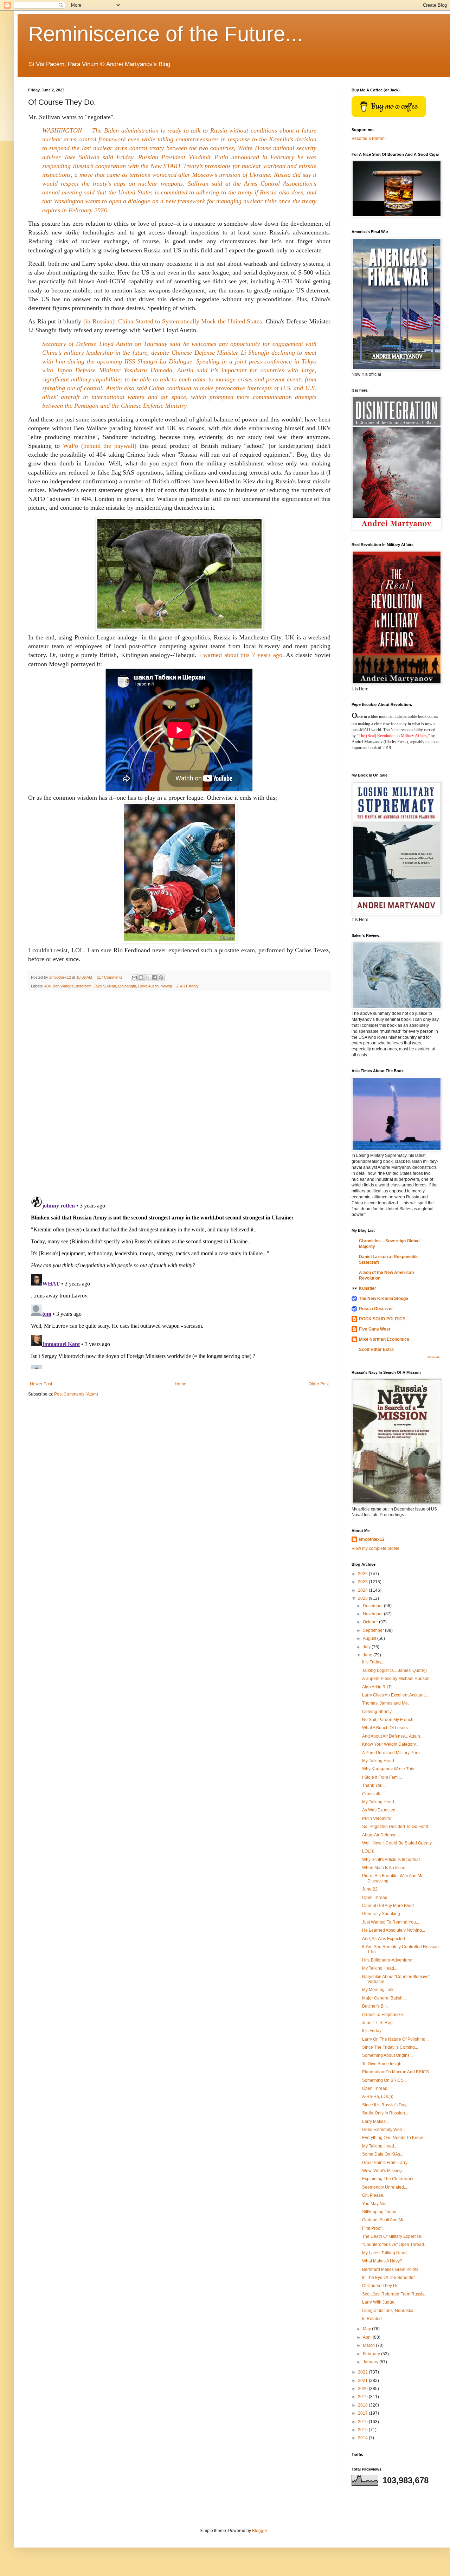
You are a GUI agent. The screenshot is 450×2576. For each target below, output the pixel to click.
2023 (363, 1598)
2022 (363, 2372)
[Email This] (134, 978)
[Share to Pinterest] (161, 978)
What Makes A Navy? (382, 2261)
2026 (363, 1574)
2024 (363, 1590)
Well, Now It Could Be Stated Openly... (398, 1843)
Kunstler (368, 1288)
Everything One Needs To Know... (394, 2138)
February (372, 2354)
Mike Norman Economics (384, 1339)
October (371, 1622)
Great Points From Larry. (385, 2163)
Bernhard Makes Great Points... (392, 2269)
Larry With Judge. (379, 2302)
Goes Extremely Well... (384, 2130)
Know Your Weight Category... (390, 1744)
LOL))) (368, 1851)
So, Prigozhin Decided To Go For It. (396, 1827)
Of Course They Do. (381, 2286)
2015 (363, 2430)
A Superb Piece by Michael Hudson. (396, 1679)
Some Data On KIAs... (383, 2154)
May (367, 2329)
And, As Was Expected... (385, 1939)
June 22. (370, 1889)
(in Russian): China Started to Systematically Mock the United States (173, 321)
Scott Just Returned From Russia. (394, 2294)
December (373, 1606)
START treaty (187, 986)
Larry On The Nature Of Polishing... (395, 2039)
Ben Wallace (63, 986)
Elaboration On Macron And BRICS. (396, 2072)
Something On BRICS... (384, 2080)
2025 (363, 1582)
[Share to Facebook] (154, 978)
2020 (363, 2389)
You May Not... (376, 2204)
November (373, 1614)
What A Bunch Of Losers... (387, 1728)
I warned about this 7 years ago (241, 655)
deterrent (84, 986)
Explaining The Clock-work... (389, 2179)
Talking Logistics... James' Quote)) (394, 1670)
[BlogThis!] (141, 978)
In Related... (374, 2319)
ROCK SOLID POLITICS (382, 1319)
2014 (363, 2438)
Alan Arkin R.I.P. (377, 1687)
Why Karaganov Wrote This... (390, 1769)
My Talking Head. (379, 1802)
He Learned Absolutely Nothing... (394, 1930)
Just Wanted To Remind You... (391, 1922)
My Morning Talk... (379, 1990)
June (368, 1655)
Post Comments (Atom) (76, 1394)
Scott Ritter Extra (376, 1350)
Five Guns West (375, 1329)
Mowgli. (167, 986)
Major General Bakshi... (384, 1998)
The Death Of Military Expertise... (393, 2236)
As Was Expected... (380, 1810)
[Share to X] (148, 978)
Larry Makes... (375, 2121)
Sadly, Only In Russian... (385, 2113)
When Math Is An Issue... (385, 1868)
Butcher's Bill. (375, 2006)
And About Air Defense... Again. (392, 1736)
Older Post (319, 1384)
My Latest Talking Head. (385, 2253)
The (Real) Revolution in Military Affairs (393, 736)
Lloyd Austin (148, 986)
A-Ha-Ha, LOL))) (378, 2097)
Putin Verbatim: (377, 1818)
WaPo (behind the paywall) (100, 446)
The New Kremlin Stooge (384, 1299)
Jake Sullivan (105, 986)
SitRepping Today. (380, 2212)
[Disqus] (179, 1094)
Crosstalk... (373, 1794)
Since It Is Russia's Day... (386, 2105)
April (368, 2337)
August (370, 1638)
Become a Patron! (369, 139)
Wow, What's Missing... (384, 2171)
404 (47, 986)
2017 (363, 2413)
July (367, 1647)
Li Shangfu (127, 986)
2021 (363, 2381)
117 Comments (110, 977)
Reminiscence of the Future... (166, 34)
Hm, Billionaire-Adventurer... (389, 1960)
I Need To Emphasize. (383, 2015)
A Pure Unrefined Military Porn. (391, 1753)
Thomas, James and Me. (385, 1703)
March (369, 2345)
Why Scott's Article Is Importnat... (393, 1860)
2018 (363, 2405)
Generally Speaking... (383, 1914)
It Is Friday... (373, 1662)
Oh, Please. (373, 2195)
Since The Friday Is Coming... (390, 2047)
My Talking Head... (380, 1761)
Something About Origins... (387, 2055)
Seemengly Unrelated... (385, 2187)
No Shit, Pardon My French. (388, 1720)
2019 (363, 2397)
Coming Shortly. (377, 1712)
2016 (363, 2422)
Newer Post (41, 1384)
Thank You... (374, 1785)
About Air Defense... (381, 1835)
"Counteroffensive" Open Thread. (394, 2245)
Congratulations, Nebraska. (388, 2311)
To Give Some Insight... (384, 2064)
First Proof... (373, 2228)
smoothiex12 (372, 1539)
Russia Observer (376, 1309)
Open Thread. (375, 1898)
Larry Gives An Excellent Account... (395, 1695)
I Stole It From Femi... (382, 1777)
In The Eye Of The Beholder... (390, 2278)
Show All (433, 1357)
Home (181, 1384)
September (374, 1630)
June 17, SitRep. (378, 2023)
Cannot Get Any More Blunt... (390, 1906)
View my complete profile (375, 1548)
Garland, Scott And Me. (384, 2220)
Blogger (259, 2531)
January (371, 2362)
